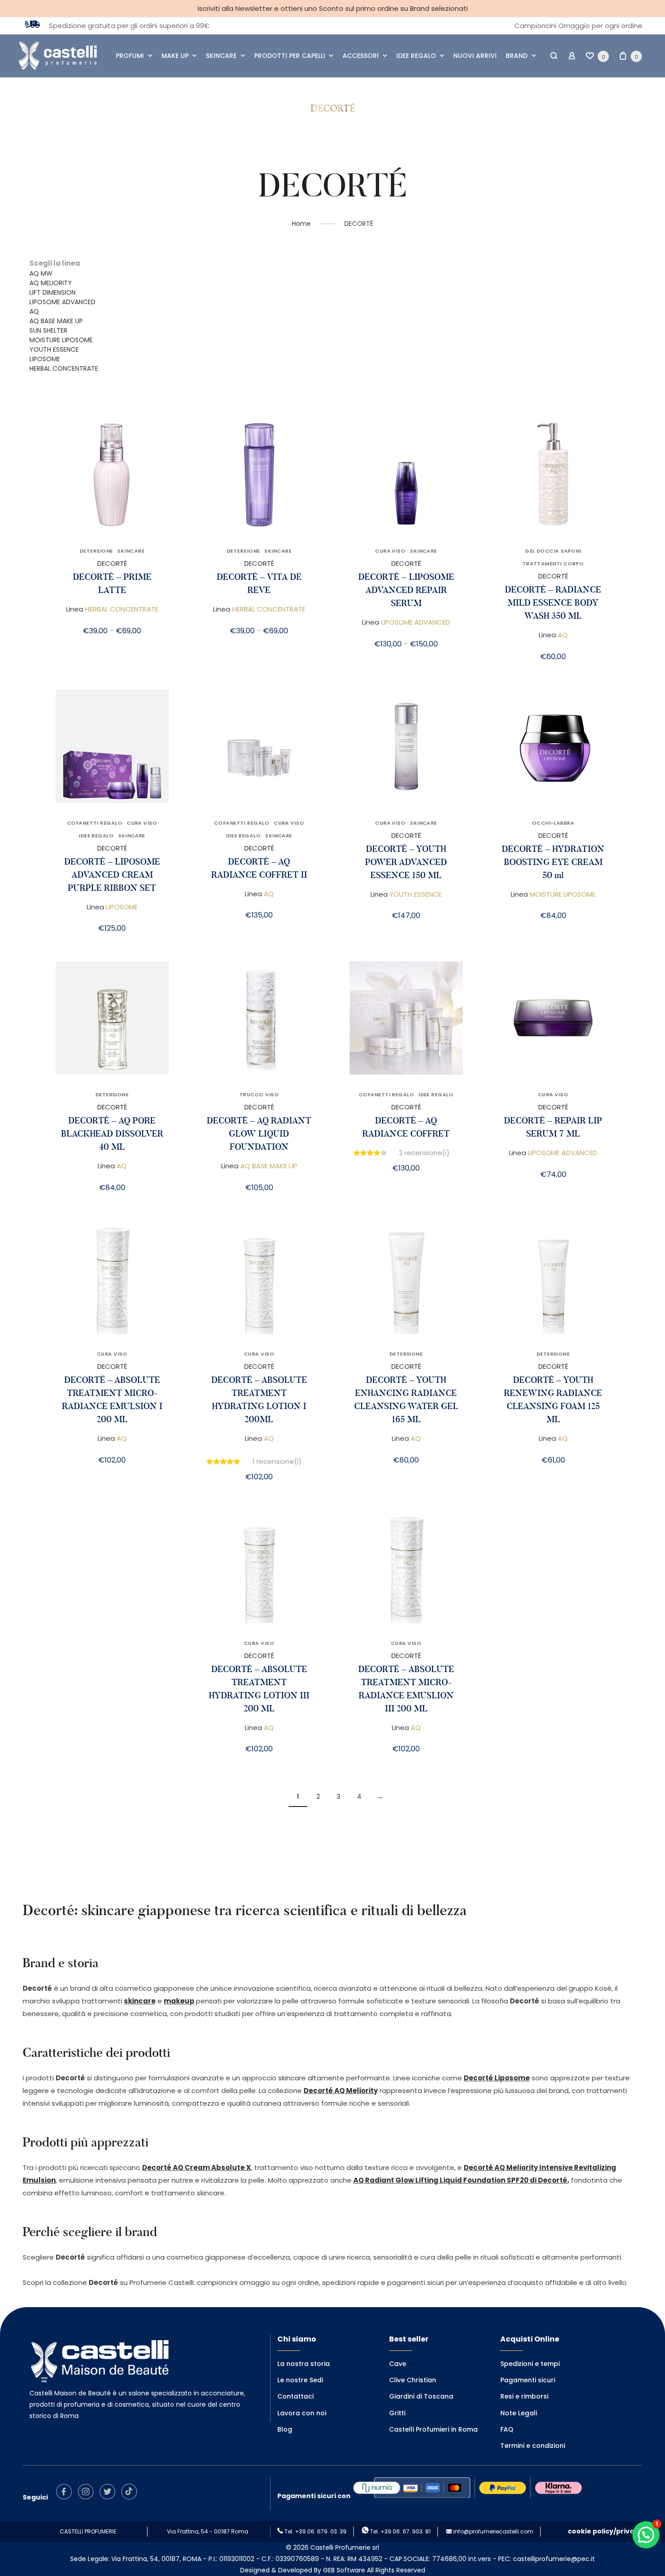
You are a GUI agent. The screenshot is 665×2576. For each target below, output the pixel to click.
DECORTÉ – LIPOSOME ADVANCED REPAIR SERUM (406, 590)
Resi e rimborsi (524, 2396)
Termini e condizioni (533, 2446)
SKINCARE (221, 56)
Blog (285, 2429)
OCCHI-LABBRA (553, 823)
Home (301, 224)
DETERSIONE (96, 551)
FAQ (507, 2429)
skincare (140, 2001)
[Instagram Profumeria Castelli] (88, 2497)
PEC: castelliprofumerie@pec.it (546, 2559)
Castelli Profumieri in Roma (433, 2429)
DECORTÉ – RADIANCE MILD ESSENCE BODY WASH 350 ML (553, 603)
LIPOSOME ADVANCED (62, 302)
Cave (398, 2364)
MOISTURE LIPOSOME (61, 340)
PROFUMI (130, 56)
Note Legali (519, 2413)
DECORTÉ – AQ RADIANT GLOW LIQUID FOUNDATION (259, 1134)
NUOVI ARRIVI (475, 56)
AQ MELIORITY (51, 283)
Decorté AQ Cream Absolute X (197, 2167)
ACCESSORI (361, 56)
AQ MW (41, 273)
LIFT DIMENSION (52, 292)
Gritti (397, 2413)
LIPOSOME (45, 359)
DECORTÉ (112, 563)
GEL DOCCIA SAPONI (553, 551)
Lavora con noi (302, 2413)
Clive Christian (413, 2380)
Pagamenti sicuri (528, 2380)
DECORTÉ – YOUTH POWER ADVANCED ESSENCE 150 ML (406, 862)
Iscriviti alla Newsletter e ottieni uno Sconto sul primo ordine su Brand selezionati (333, 8)
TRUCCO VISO (259, 1094)
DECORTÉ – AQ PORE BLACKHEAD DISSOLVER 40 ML (112, 1134)
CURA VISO (390, 551)
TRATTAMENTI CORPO (553, 564)
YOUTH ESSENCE (54, 349)
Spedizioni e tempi (530, 2364)
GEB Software (344, 2570)
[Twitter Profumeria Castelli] (110, 2497)
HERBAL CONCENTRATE (64, 368)
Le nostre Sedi (300, 2380)
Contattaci (295, 2396)
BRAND (517, 56)
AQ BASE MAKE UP (56, 321)
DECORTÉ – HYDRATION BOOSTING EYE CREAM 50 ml (553, 862)
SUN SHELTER (48, 330)
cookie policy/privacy (605, 2531)
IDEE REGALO (416, 56)
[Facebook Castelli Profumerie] (66, 2497)
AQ (34, 311)
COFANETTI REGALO (95, 823)
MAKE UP (175, 56)
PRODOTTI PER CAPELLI (290, 56)
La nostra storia (304, 2364)
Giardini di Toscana (421, 2396)
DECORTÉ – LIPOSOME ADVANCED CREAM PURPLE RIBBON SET (112, 875)
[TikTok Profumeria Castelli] (131, 2497)
